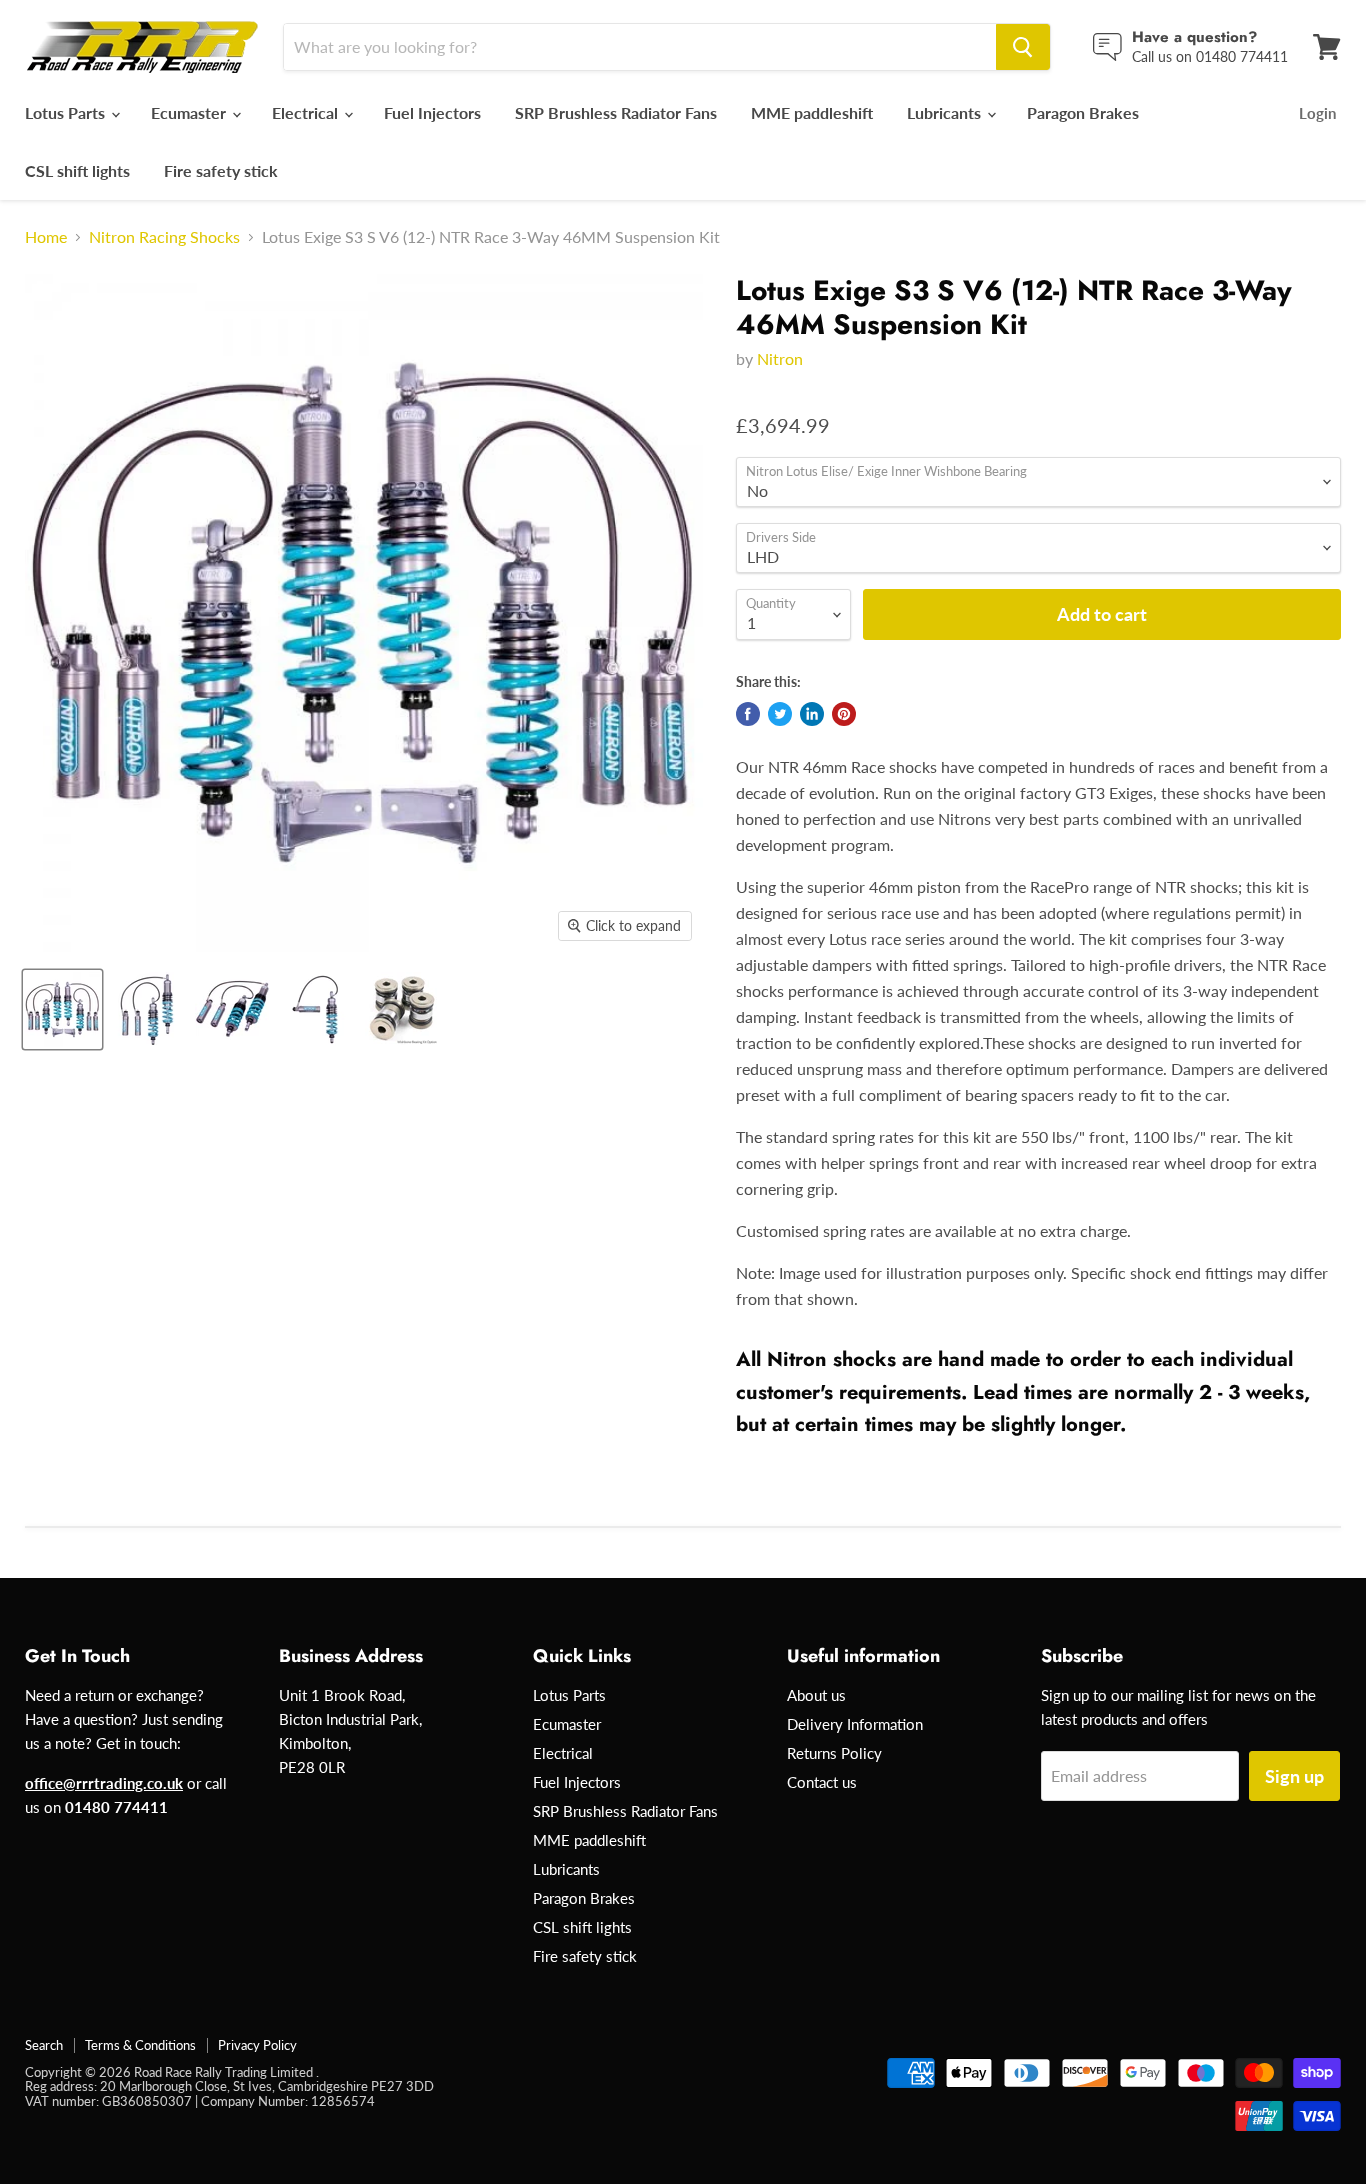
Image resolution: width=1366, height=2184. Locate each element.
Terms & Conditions (140, 2045)
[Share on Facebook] (748, 714)
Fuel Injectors (432, 112)
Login (1317, 113)
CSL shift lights (77, 170)
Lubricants (946, 112)
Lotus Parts (67, 112)
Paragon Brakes (1083, 112)
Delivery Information (855, 1724)
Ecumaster (190, 112)
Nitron (780, 358)
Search (44, 2045)
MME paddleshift (812, 112)
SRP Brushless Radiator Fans (616, 112)
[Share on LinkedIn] (812, 714)
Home (46, 237)
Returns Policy (834, 1753)
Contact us (822, 1782)
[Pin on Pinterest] (844, 714)
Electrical (307, 112)
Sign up (1294, 1776)
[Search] (1023, 47)
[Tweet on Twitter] (780, 714)
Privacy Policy (257, 2045)
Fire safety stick (221, 170)
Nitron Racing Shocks (164, 237)
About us (816, 1695)
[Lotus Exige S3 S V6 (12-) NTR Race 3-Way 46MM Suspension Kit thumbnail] (62, 1009)
